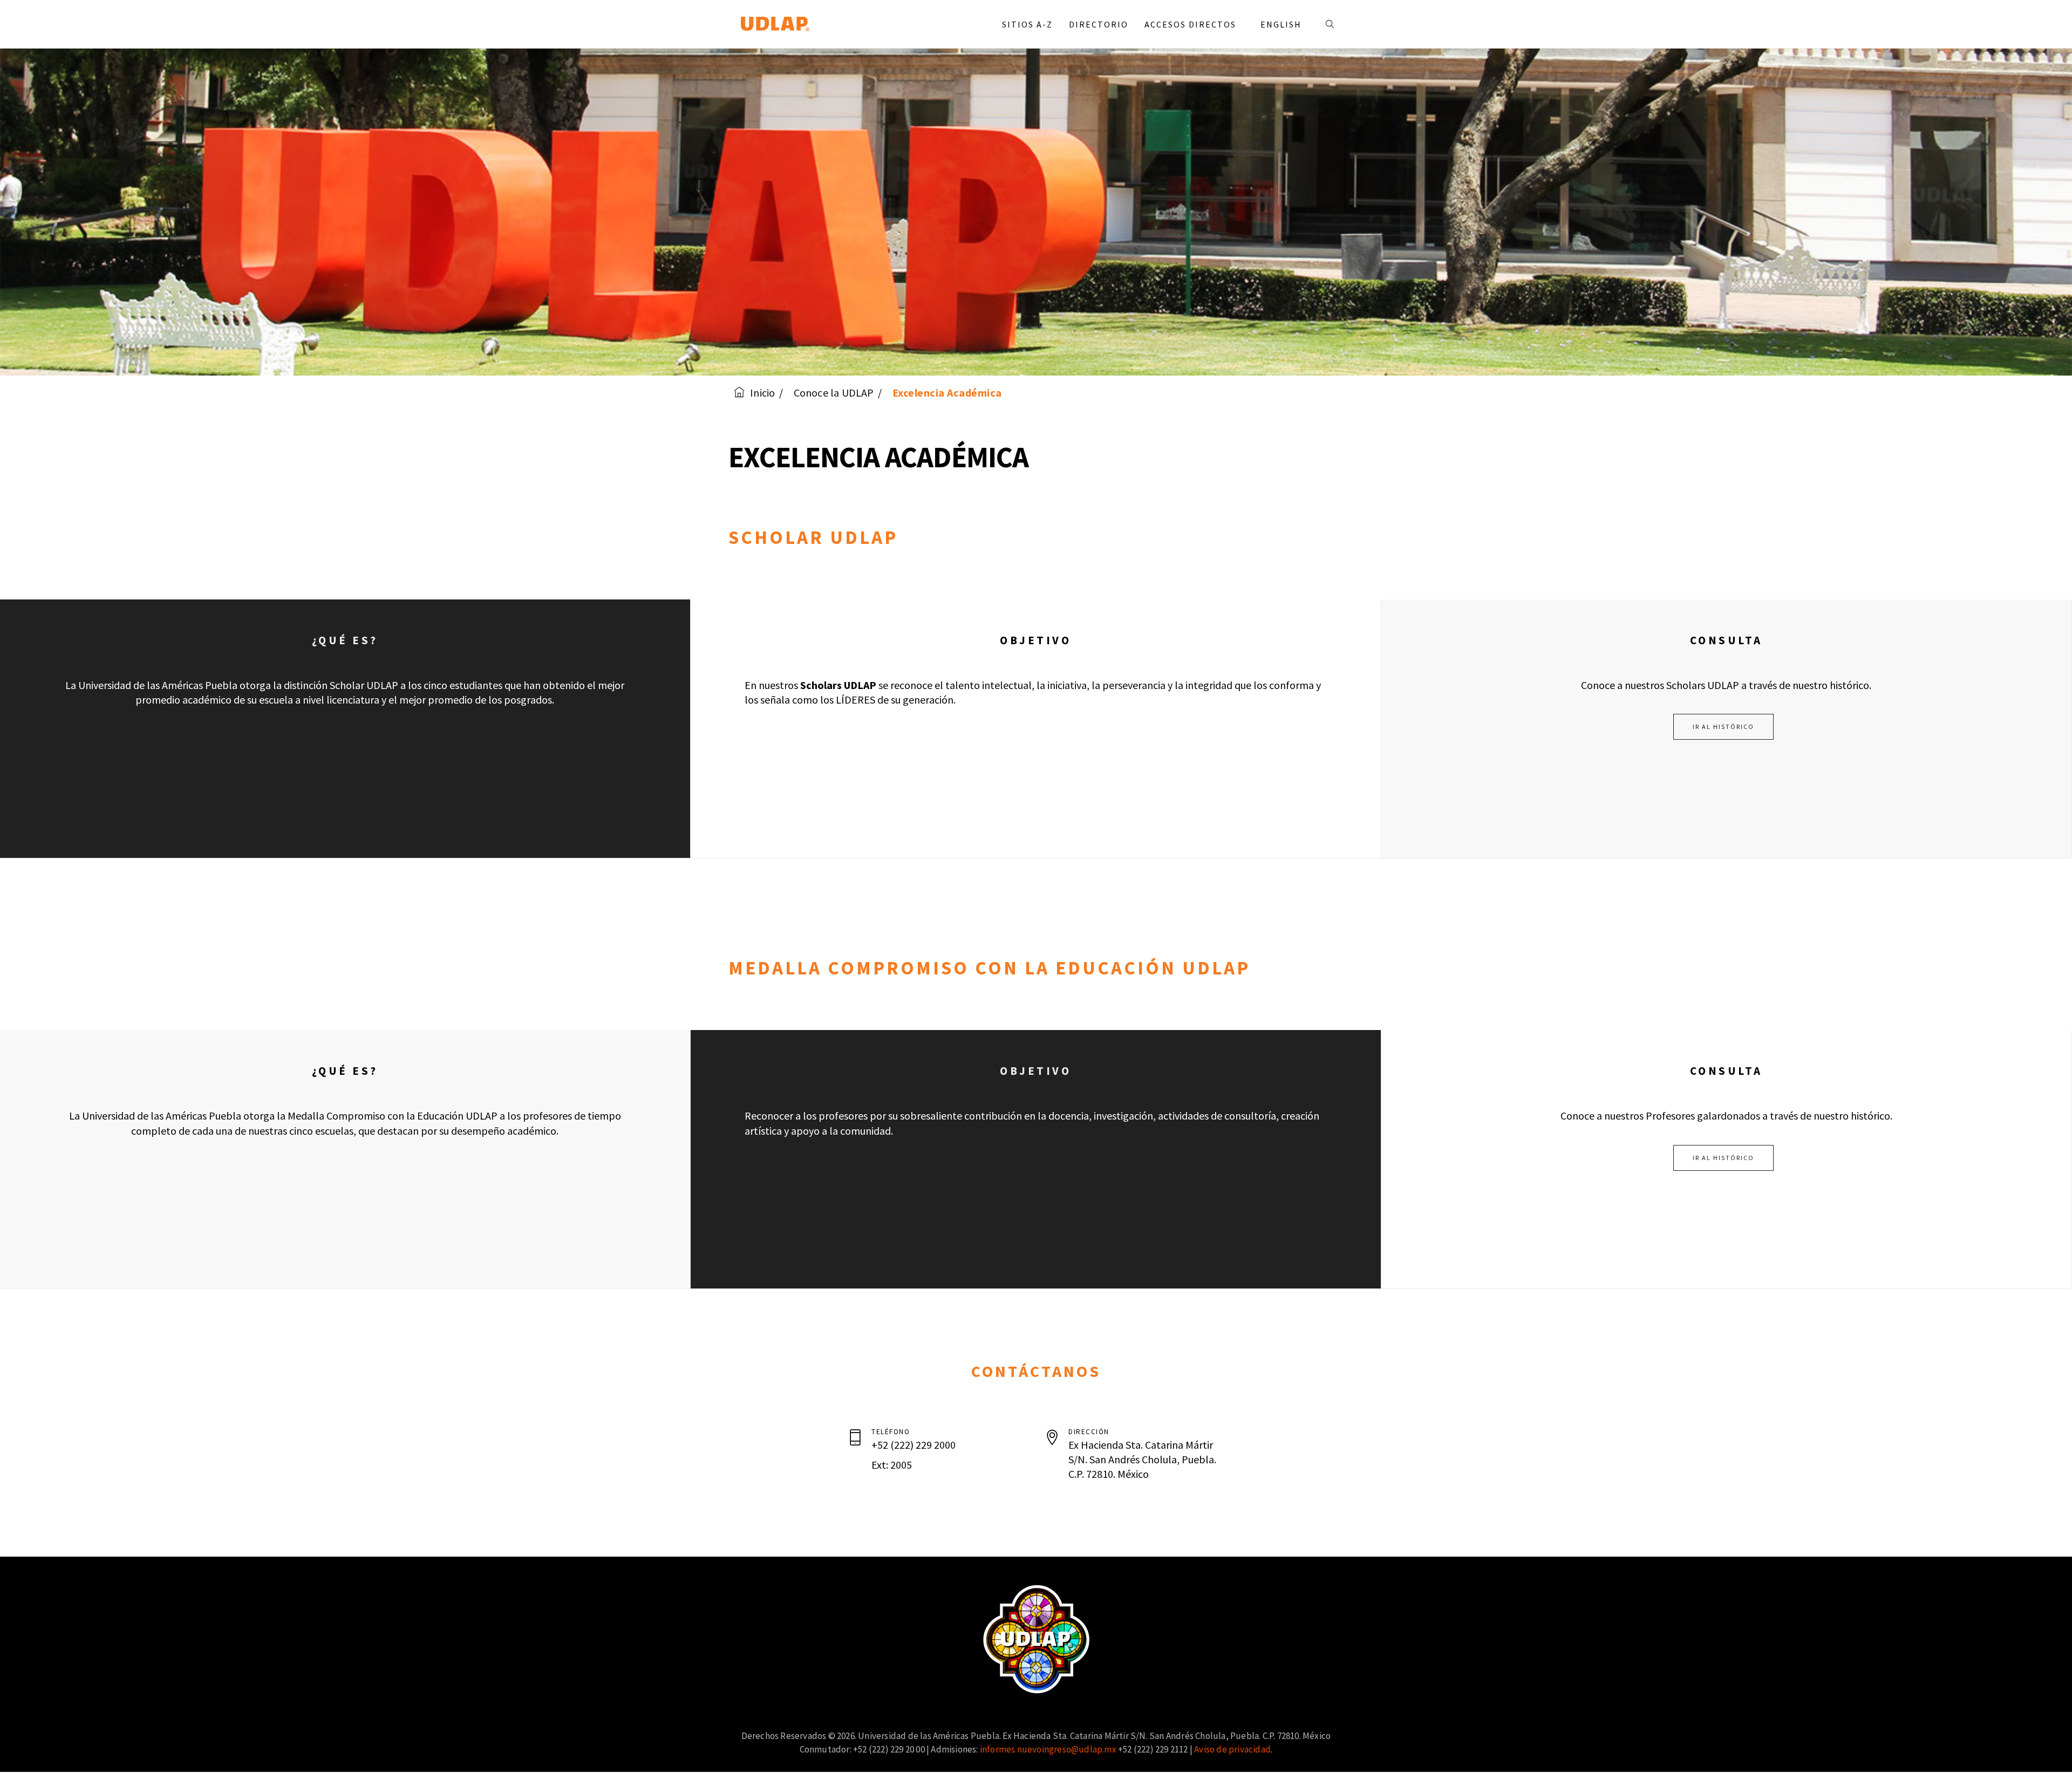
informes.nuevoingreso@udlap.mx (1048, 1749)
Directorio (1099, 24)
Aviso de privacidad (1232, 1749)
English (1281, 24)
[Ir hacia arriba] (2042, 1743)
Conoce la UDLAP (834, 393)
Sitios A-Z (1027, 24)
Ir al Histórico (1723, 1158)
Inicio (762, 393)
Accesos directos (1192, 24)
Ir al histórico (1723, 727)
